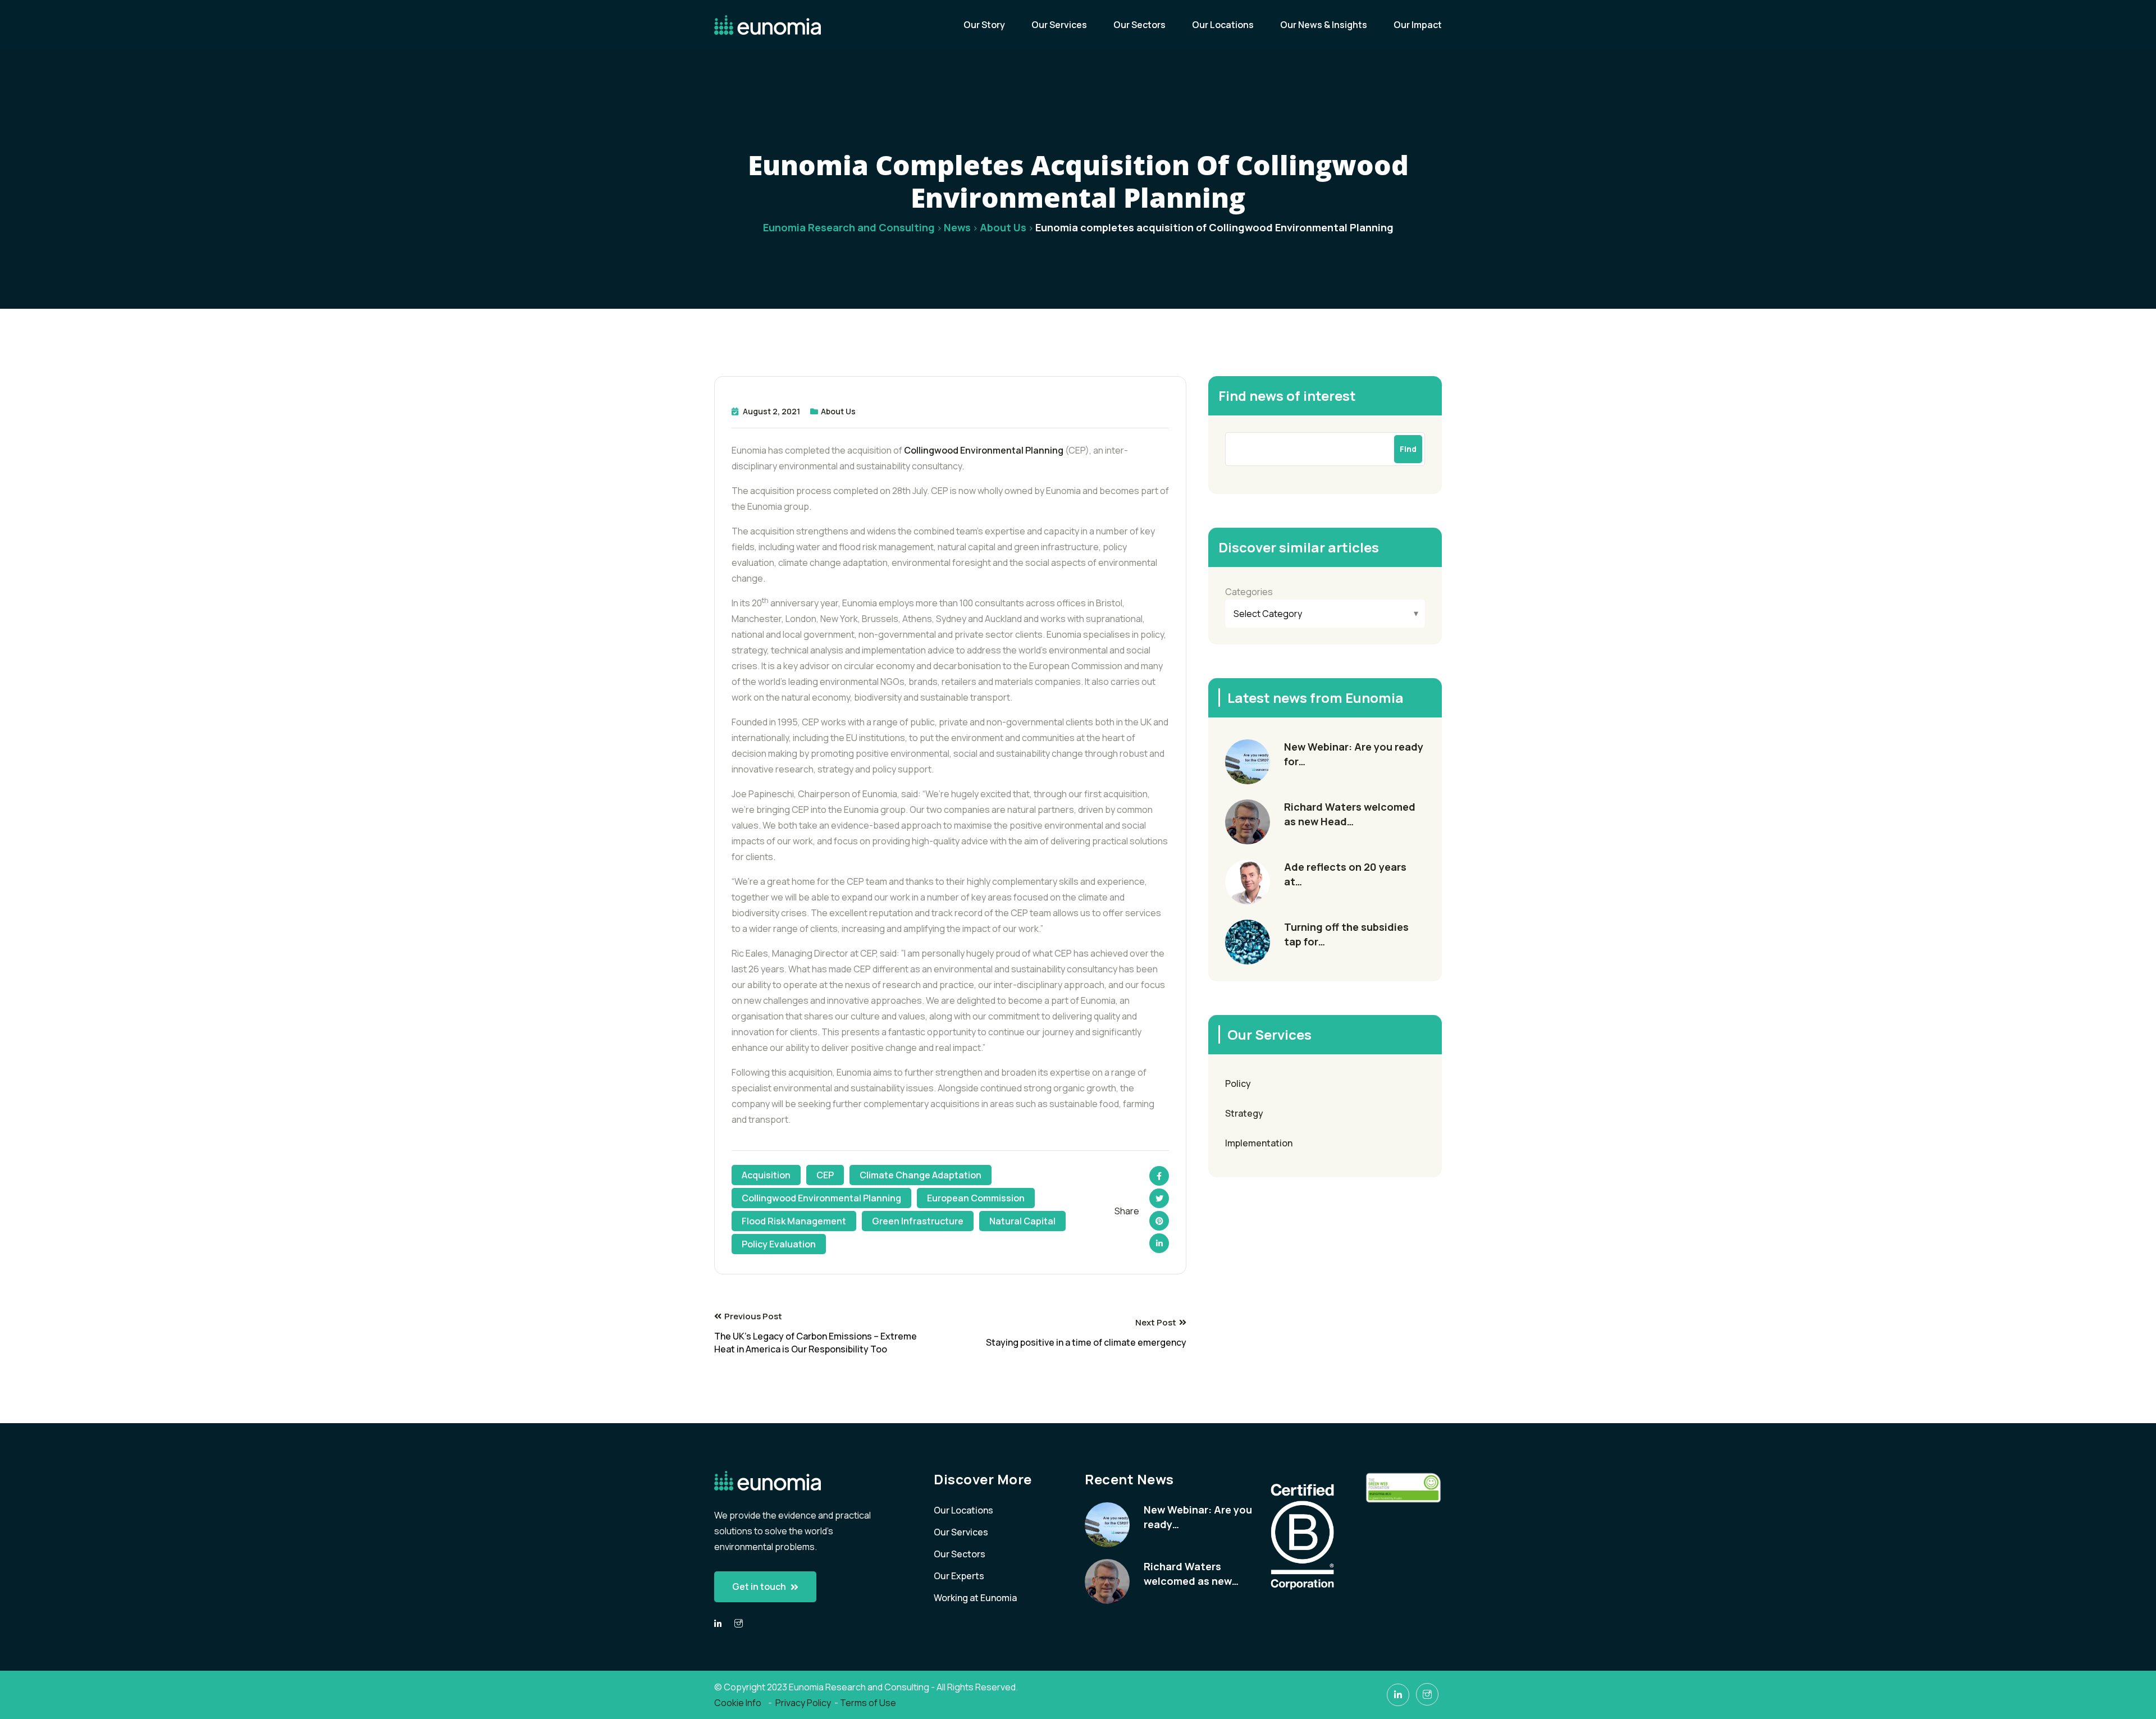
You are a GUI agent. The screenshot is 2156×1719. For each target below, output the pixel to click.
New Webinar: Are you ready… (1198, 1517)
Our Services (1059, 25)
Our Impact (1418, 25)
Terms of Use (868, 1703)
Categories (1249, 592)
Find (1408, 449)
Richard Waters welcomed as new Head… (1350, 814)
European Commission (976, 1198)
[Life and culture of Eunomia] (739, 1624)
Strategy (1244, 1113)
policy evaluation (779, 1244)
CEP (825, 1175)
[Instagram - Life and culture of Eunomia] (1427, 1694)
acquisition (766, 1175)
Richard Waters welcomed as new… (1191, 1574)
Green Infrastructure (918, 1221)
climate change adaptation (921, 1175)
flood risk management (794, 1221)
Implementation (1259, 1143)
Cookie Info (739, 1703)
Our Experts (959, 1576)
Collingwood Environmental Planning (984, 450)
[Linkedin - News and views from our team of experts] (718, 1624)
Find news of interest (1287, 396)
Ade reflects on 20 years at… (1345, 874)
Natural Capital (1022, 1221)
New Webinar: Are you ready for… (1354, 754)
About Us (838, 411)
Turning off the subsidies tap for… (1346, 934)
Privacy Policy (803, 1703)
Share (1127, 1211)
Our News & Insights (1324, 25)
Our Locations (1223, 25)
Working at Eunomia (975, 1598)
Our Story (984, 25)
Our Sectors (1139, 25)
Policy (1238, 1083)
